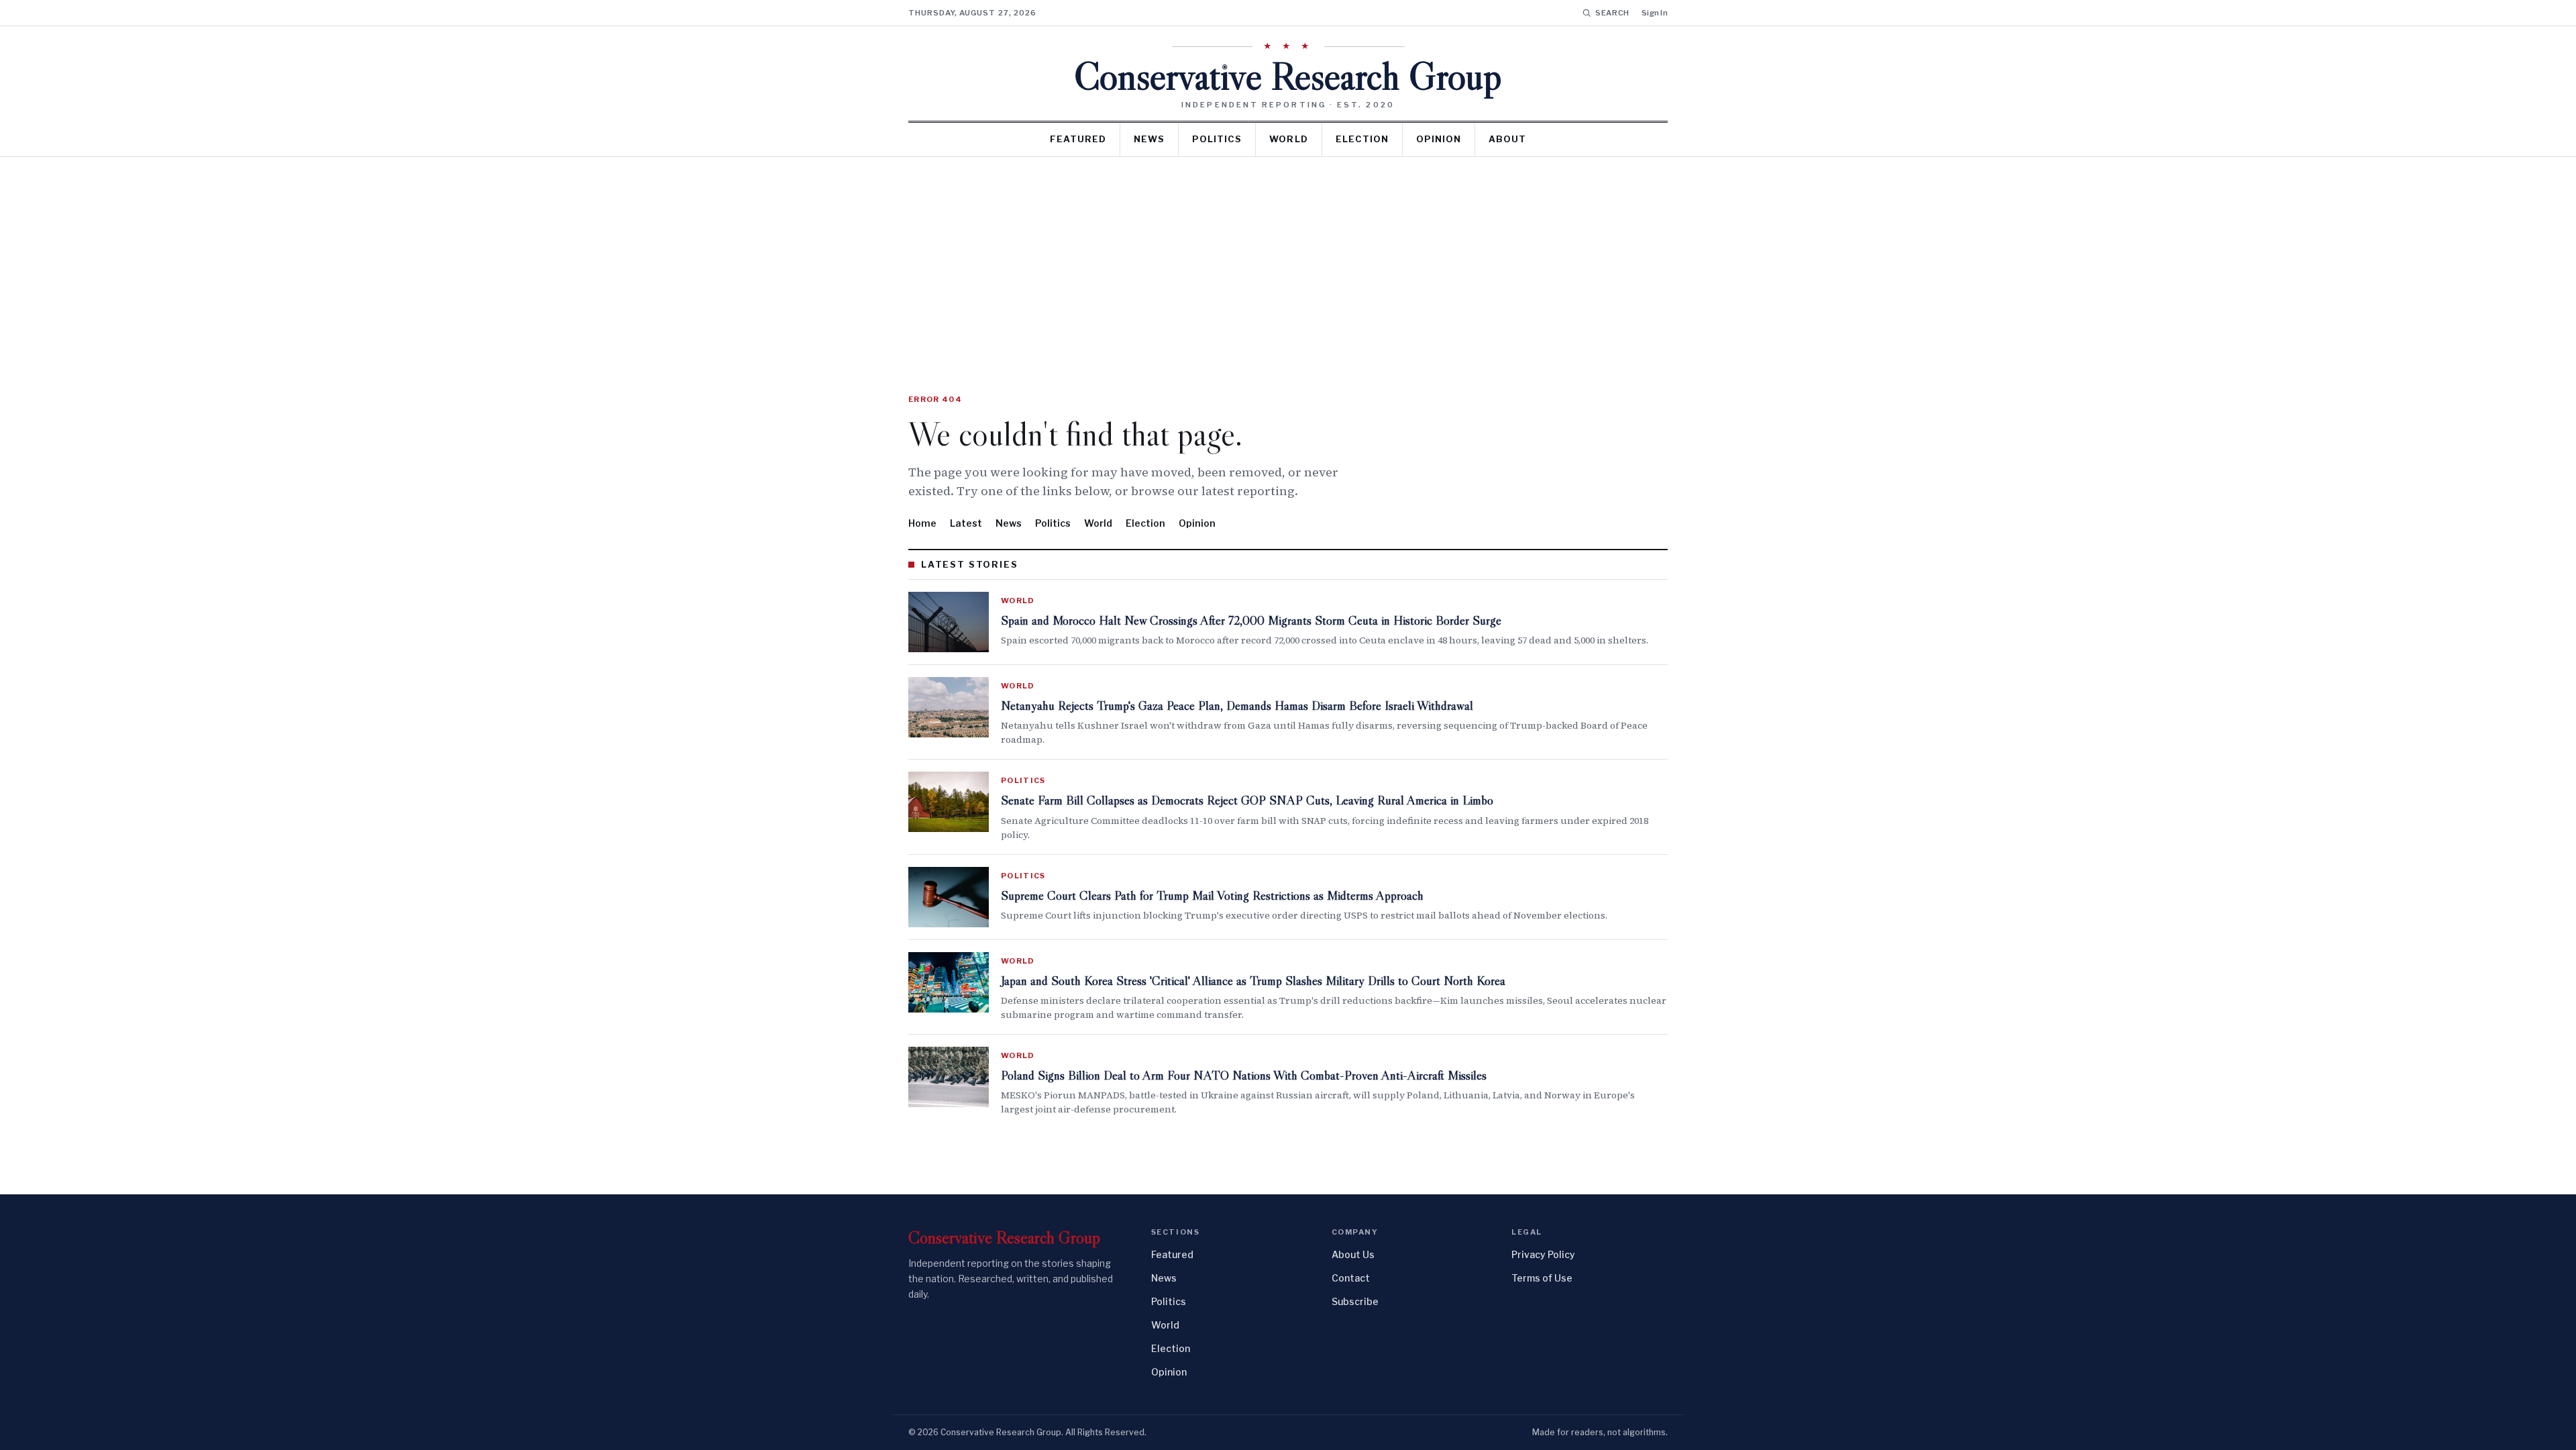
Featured (1078, 139)
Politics (1217, 139)
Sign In (1655, 13)
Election (1362, 139)
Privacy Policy (1543, 1254)
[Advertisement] (1288, 258)
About (1507, 139)
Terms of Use (1542, 1278)
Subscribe (1355, 1301)
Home (922, 523)
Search (1612, 13)
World (1288, 139)
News (1149, 139)
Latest (966, 523)
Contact (1351, 1278)
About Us (1353, 1254)
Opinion (1439, 139)
